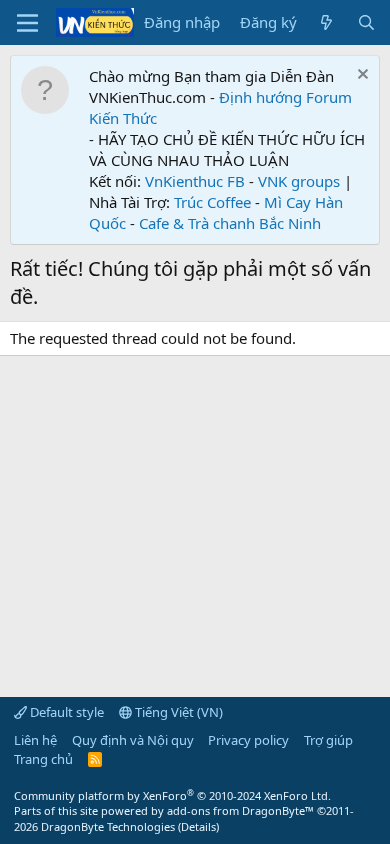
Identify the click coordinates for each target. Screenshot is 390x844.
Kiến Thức (123, 118)
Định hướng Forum (285, 97)
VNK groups (299, 181)
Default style (65, 712)
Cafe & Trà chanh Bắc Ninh (230, 223)
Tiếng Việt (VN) (177, 712)
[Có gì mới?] (326, 22)
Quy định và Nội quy (133, 740)
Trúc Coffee (212, 202)
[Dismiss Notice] (360, 76)
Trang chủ (43, 759)
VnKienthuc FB (195, 181)
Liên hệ (35, 740)
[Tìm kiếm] (366, 22)
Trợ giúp (328, 740)
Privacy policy (248, 740)
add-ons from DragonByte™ (240, 810)
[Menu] (27, 23)
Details (198, 826)
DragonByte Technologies (108, 826)
